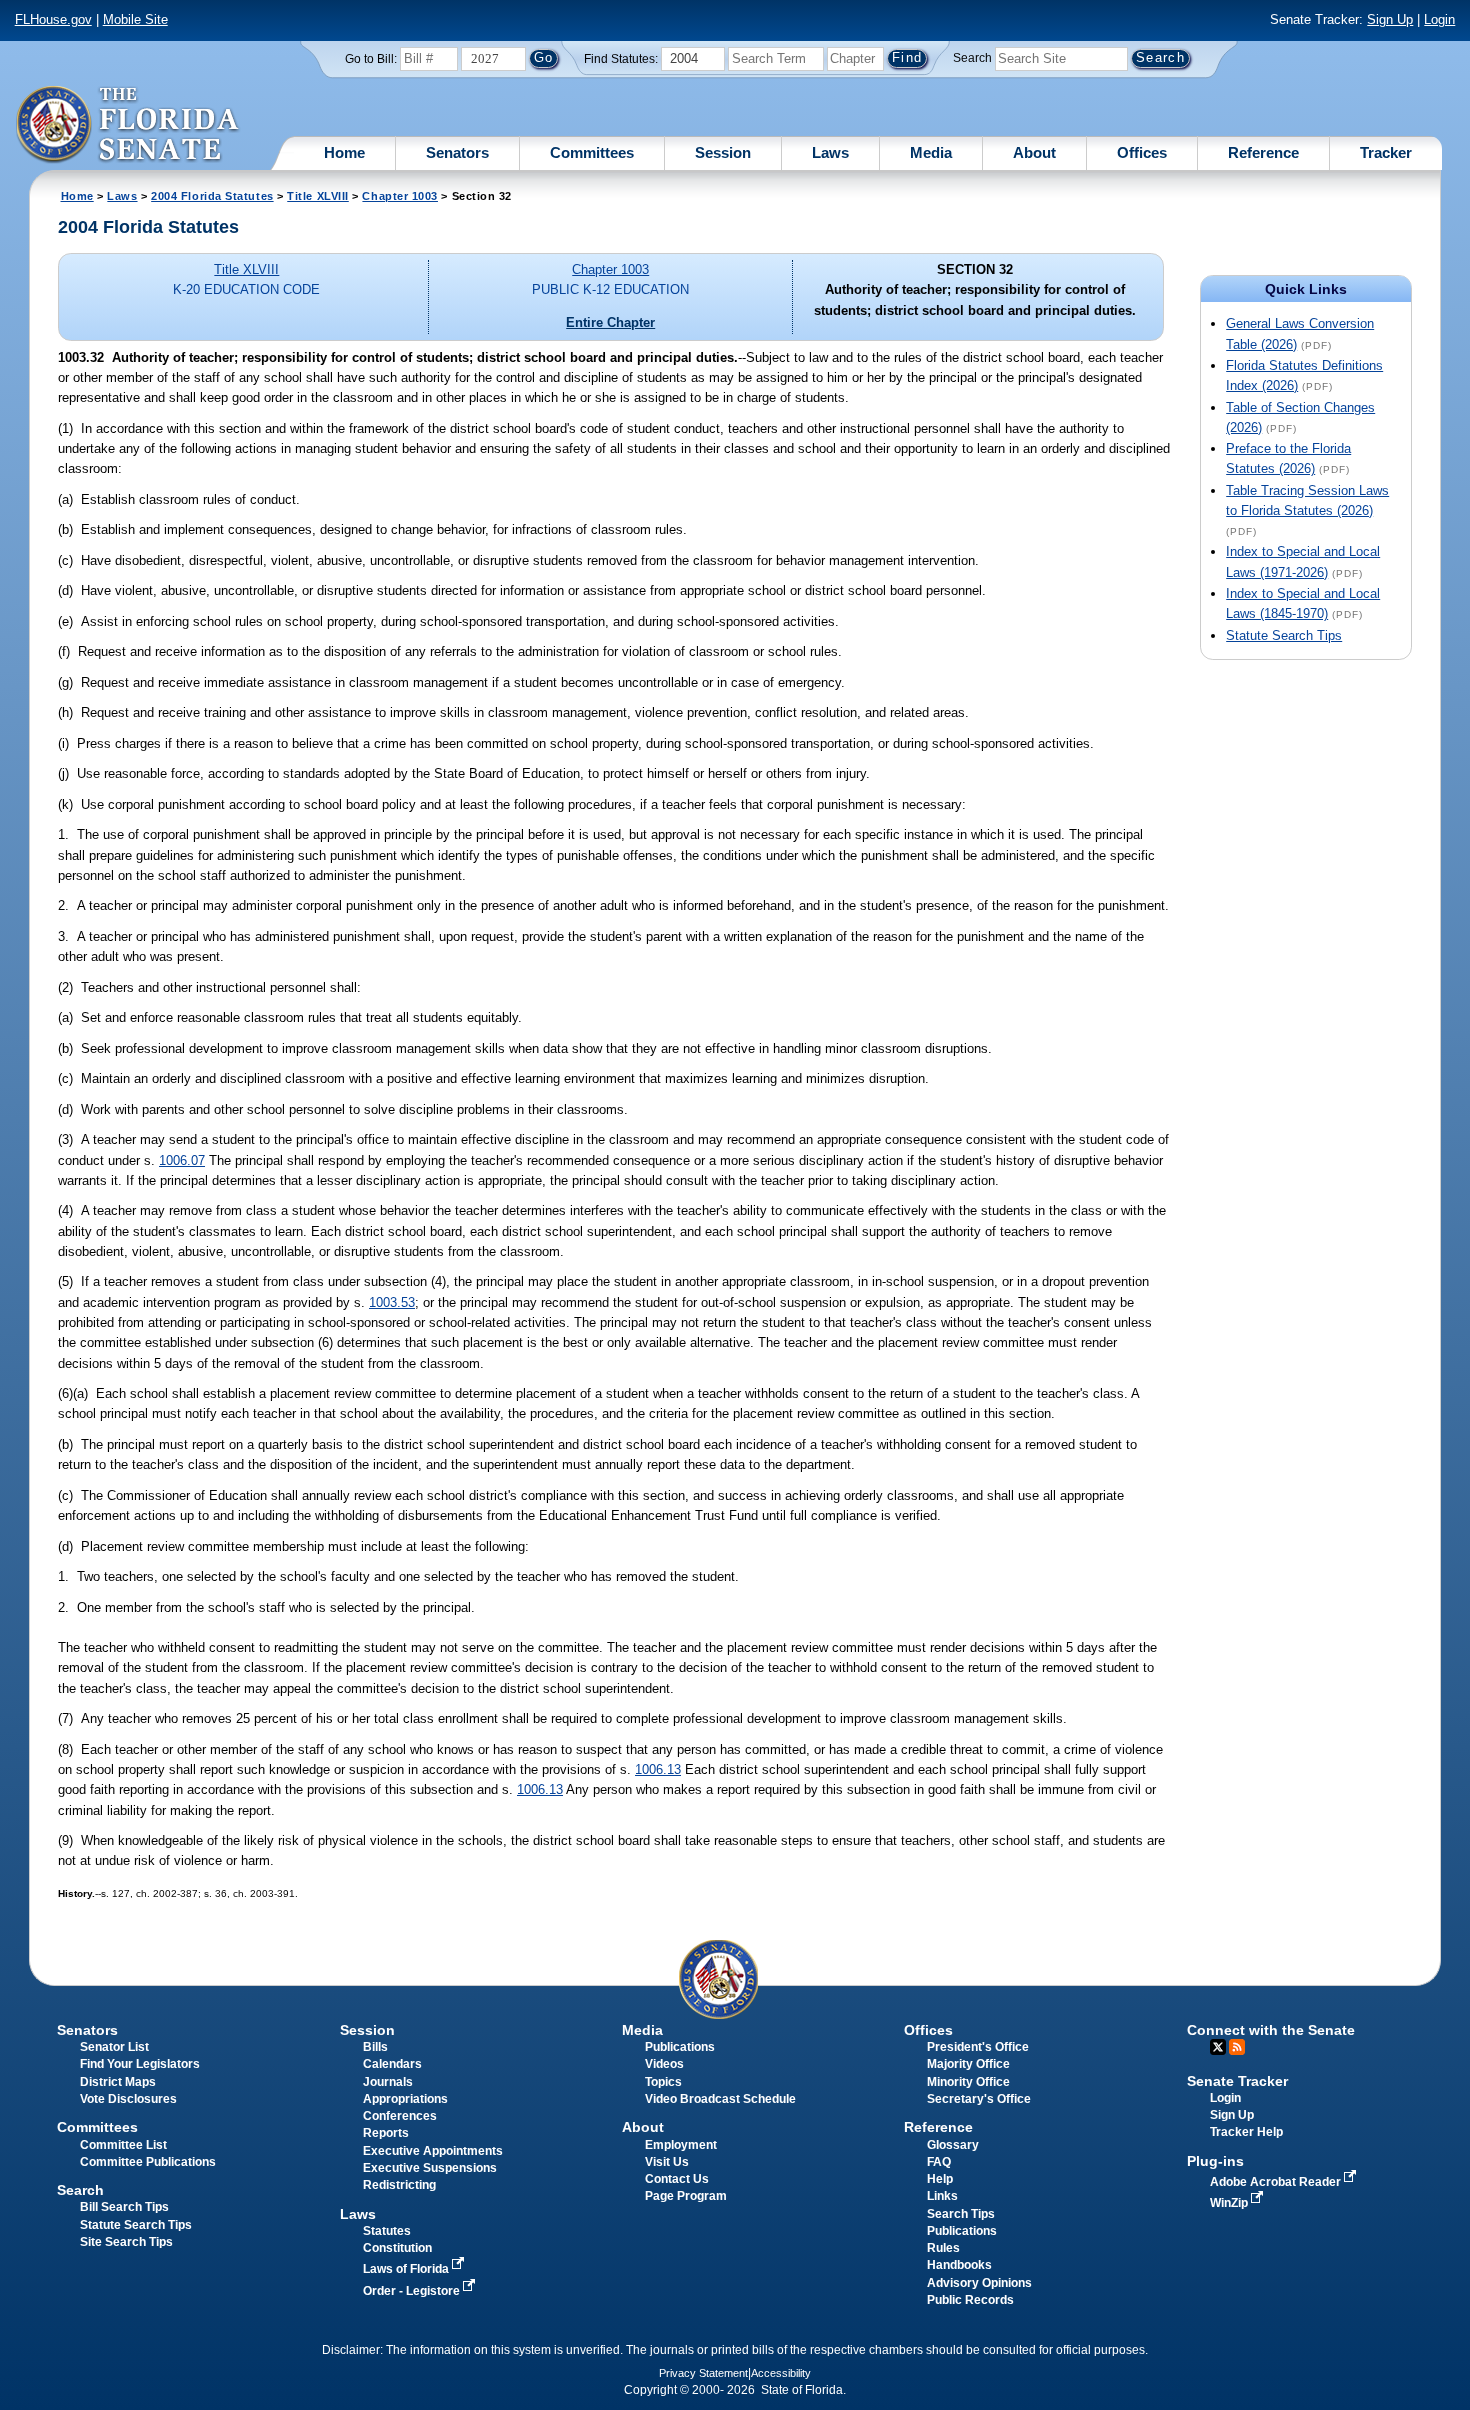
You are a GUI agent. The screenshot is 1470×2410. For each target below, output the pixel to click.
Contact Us (677, 2179)
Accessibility (781, 2373)
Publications (680, 2047)
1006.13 (658, 1769)
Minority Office (968, 2082)
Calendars (392, 2064)
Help (940, 2179)
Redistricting (399, 2185)
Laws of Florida (407, 2269)
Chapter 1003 (400, 196)
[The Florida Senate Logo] (128, 125)
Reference (1263, 152)
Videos (664, 2064)
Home (344, 152)
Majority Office (968, 2064)
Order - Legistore (413, 2291)
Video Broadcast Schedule (720, 2099)
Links (942, 2196)
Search (972, 58)
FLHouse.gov (53, 19)
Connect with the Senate (1271, 2030)
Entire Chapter (610, 322)
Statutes (387, 2231)
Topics (663, 2082)
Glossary (953, 2145)
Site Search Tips (126, 2242)
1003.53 (392, 1302)
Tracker (1386, 152)
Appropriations (405, 2099)
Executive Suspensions (430, 2168)
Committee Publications (148, 2162)
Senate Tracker (1237, 2081)
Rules (943, 2248)
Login (1439, 19)
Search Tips (961, 2214)
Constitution (397, 2248)
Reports (386, 2133)
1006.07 (182, 1160)
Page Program (686, 2196)
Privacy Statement (703, 2373)
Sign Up (1390, 19)
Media (931, 152)
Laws (830, 152)
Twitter (1218, 2047)
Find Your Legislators (140, 2064)
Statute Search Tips (1284, 635)
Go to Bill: (371, 59)
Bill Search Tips (124, 2207)
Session (723, 152)
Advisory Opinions (979, 2283)
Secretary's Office (979, 2099)
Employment (681, 2145)
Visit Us (667, 2162)
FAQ (939, 2162)
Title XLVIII (318, 196)
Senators (457, 152)
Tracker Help (1246, 2132)
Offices (1142, 152)
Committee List (123, 2145)
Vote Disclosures (128, 2099)
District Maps (118, 2082)
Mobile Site (135, 19)
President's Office (978, 2047)
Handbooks (959, 2265)
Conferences (400, 2116)
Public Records (970, 2300)
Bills (375, 2047)
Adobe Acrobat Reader (1277, 2182)
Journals (388, 2082)
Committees (592, 152)
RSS (1237, 2047)
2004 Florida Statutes (212, 196)
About (1034, 152)
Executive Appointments (433, 2151)
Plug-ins (1215, 2161)
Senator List (114, 2047)
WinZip (1230, 2203)
